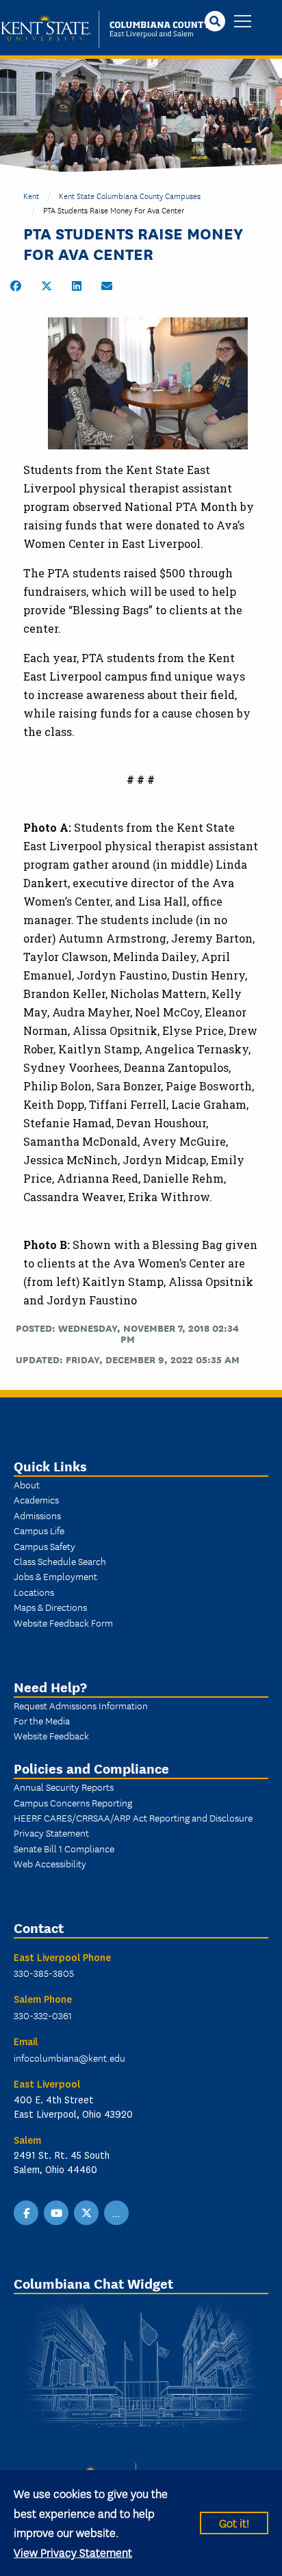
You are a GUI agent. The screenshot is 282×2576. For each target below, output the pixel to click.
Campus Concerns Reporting (73, 1802)
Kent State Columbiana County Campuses (130, 195)
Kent (31, 195)
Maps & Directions (50, 1607)
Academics (36, 1499)
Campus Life (39, 1530)
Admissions (37, 1515)
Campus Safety (44, 1546)
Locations (34, 1592)
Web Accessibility (50, 1863)
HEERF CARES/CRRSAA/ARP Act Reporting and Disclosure (133, 1817)
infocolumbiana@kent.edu (69, 2058)
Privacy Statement (51, 1832)
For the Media (42, 1720)
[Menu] (243, 22)
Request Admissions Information (81, 1705)
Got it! (234, 2522)
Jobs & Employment (55, 1576)
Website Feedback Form (63, 1622)
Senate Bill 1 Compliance (64, 1848)
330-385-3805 (44, 1973)
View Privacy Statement (73, 2552)
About (27, 1484)
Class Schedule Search (60, 1561)
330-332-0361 (43, 2015)
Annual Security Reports (64, 1787)
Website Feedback (51, 1735)
